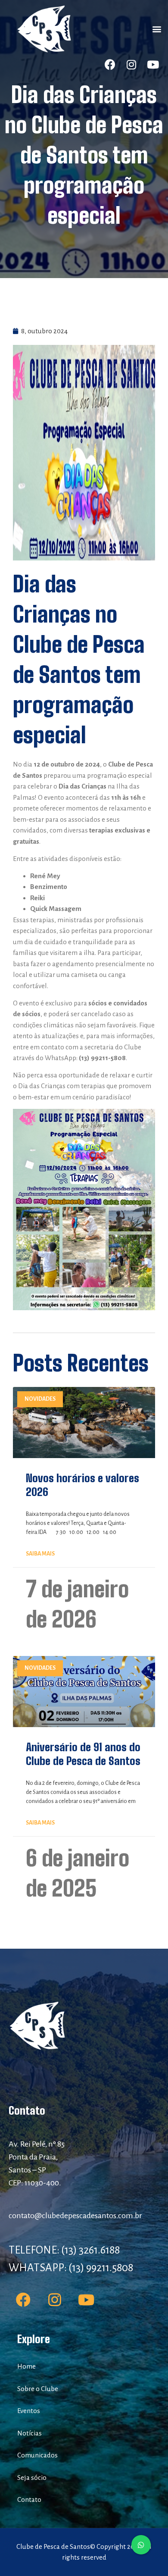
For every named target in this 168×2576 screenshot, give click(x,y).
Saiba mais (40, 1554)
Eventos (29, 2411)
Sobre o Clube (38, 2389)
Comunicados (37, 2455)
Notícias (30, 2433)
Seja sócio (32, 2477)
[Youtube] (153, 65)
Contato (29, 2499)
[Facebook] (110, 65)
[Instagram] (131, 65)
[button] (157, 29)
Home (26, 2366)
